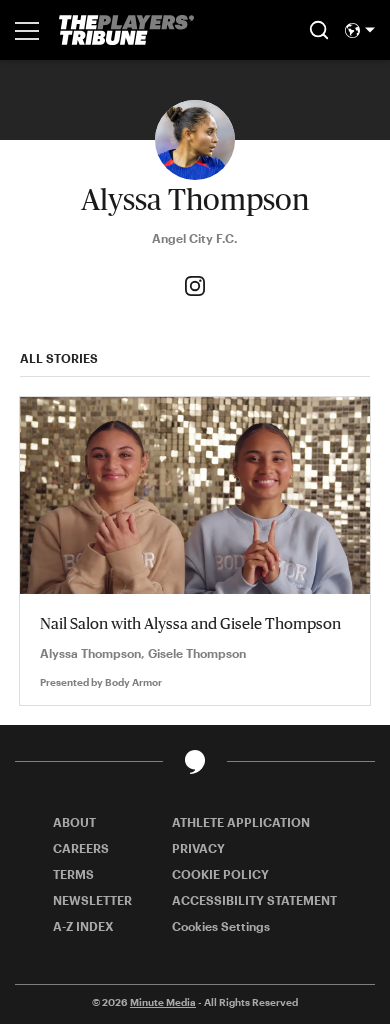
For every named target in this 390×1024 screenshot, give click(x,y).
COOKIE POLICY (220, 874)
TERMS (73, 874)
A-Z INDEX (83, 926)
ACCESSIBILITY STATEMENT (254, 900)
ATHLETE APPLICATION (241, 822)
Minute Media (163, 1002)
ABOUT (74, 822)
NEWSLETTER (92, 900)
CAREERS (81, 848)
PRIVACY (198, 848)
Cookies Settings (221, 926)
